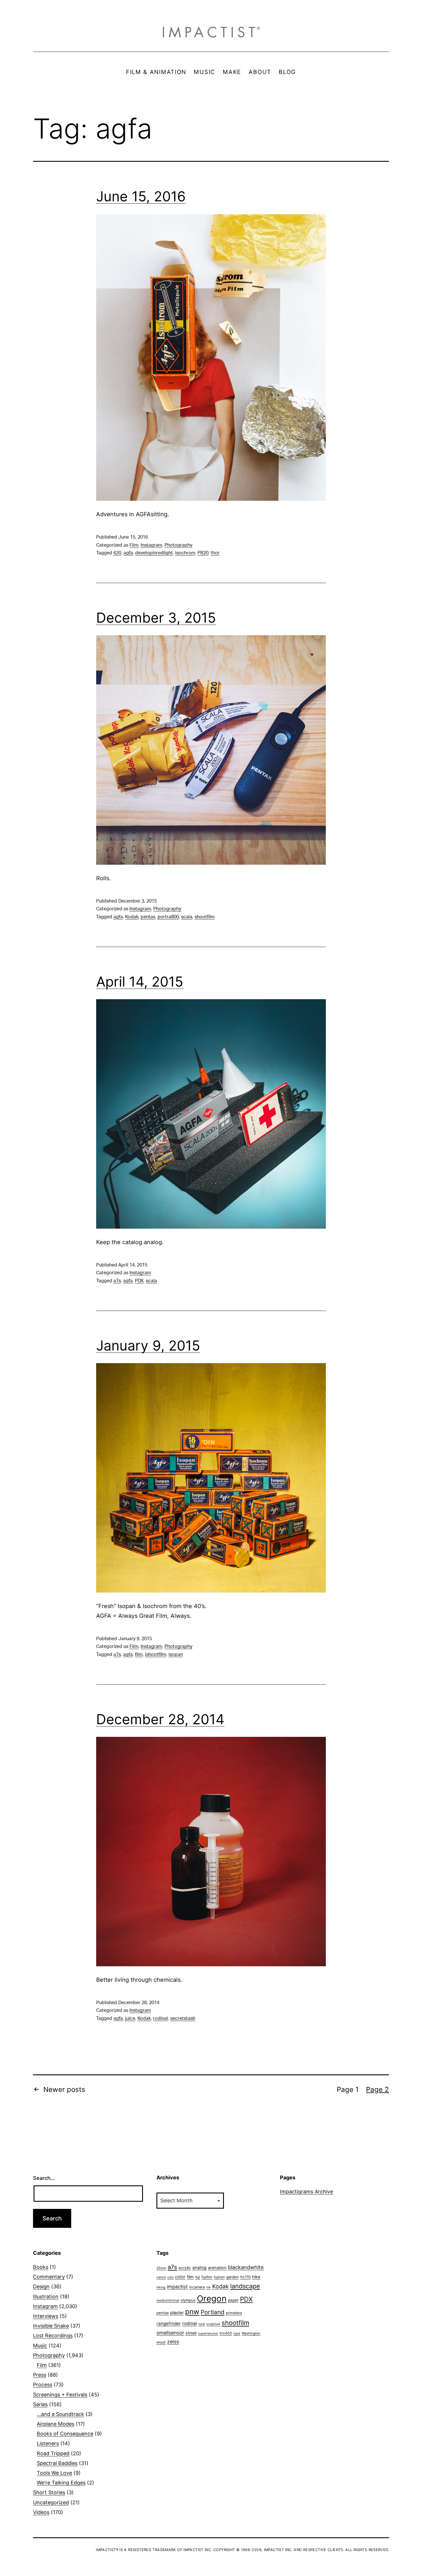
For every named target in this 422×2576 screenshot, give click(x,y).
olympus (188, 2300)
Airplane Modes (56, 2424)
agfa (128, 553)
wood (161, 2342)
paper (233, 2300)
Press (40, 2375)
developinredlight (154, 553)
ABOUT (260, 72)
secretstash (183, 2018)
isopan (176, 1655)
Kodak (132, 917)
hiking (161, 2287)
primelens (234, 2313)
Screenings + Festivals (60, 2395)
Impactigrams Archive (306, 2192)
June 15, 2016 (141, 196)
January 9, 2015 (148, 1346)
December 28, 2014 (160, 1719)
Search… (44, 2178)
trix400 (226, 2333)
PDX (139, 1281)
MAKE (232, 72)
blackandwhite (246, 2267)
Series (40, 2404)
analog (199, 2268)
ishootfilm (156, 1655)
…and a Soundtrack (60, 2414)
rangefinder (169, 2323)
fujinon (219, 2277)
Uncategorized (51, 2502)
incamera (197, 2287)
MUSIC (205, 72)
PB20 (203, 553)
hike (256, 2277)
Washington (251, 2333)
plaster (177, 2313)
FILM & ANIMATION (156, 72)
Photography (178, 545)
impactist (177, 2287)
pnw (192, 2312)
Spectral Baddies (57, 2463)
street (191, 2333)
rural (202, 2324)
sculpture (213, 2324)
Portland (213, 2312)
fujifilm (207, 2277)
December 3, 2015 (156, 618)
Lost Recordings (53, 2336)
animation (217, 2268)
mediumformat (168, 2300)
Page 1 (348, 2089)
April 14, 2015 (140, 982)
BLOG (287, 72)
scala (187, 917)
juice (130, 2018)
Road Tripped (53, 2453)
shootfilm (205, 917)
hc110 (245, 2277)
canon (161, 2277)
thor (215, 553)
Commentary (49, 2277)
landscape (245, 2286)
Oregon (212, 2299)
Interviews (46, 2316)
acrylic (185, 2268)
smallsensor (170, 2333)
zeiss (173, 2342)
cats (171, 2277)
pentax (148, 917)
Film (134, 545)
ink (209, 2287)
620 (117, 553)
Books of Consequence (65, 2434)
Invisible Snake (51, 2326)
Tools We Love (54, 2473)
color (180, 2277)
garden (233, 2277)
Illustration (46, 2297)
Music (40, 2346)
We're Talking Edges (61, 2483)
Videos (41, 2512)
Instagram (151, 545)
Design (41, 2286)
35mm (161, 2268)
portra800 (168, 917)
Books (41, 2267)
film (139, 1655)
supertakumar (208, 2334)
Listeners (48, 2443)
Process (43, 2385)
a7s (117, 1281)
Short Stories (49, 2492)
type (237, 2333)
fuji (198, 2277)
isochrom (185, 553)
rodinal (160, 2018)
